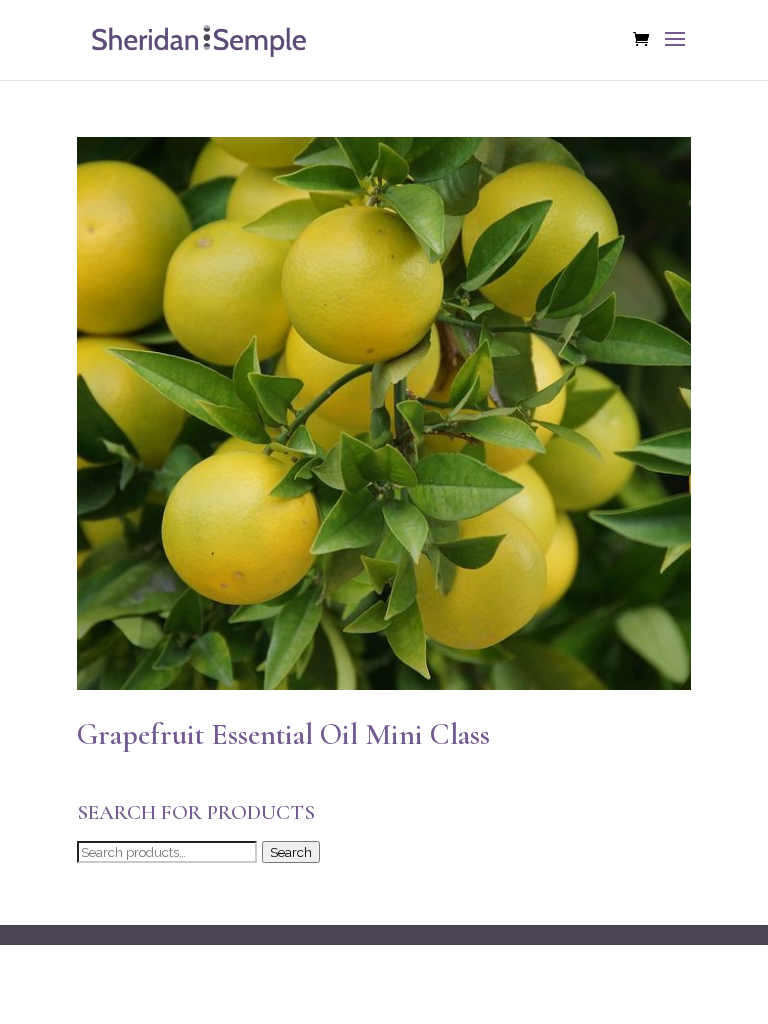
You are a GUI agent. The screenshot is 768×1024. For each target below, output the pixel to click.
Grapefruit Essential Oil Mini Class (283, 734)
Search (291, 852)
